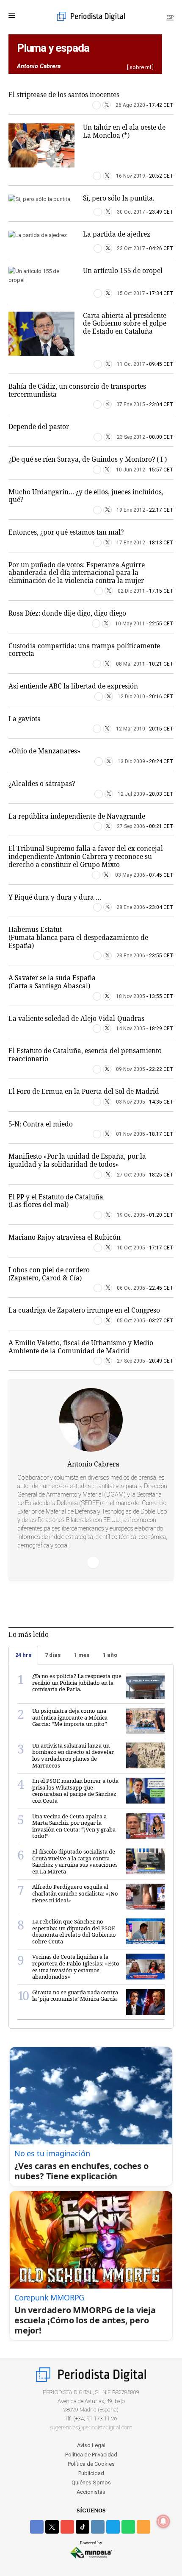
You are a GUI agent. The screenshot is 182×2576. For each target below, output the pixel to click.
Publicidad (91, 2473)
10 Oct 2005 (131, 1248)
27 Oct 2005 (131, 1175)
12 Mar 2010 (131, 729)
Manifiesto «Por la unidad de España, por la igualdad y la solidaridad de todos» (77, 1160)
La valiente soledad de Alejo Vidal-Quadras (76, 1018)
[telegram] (113, 2527)
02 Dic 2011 (131, 591)
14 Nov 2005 (131, 1029)
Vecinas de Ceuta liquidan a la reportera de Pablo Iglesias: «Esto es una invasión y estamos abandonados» (76, 1967)
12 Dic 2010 (131, 697)
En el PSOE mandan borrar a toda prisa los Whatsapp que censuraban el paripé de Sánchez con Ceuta (75, 1791)
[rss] (143, 2527)
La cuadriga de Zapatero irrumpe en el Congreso (84, 1310)
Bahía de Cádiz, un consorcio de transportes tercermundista (77, 390)
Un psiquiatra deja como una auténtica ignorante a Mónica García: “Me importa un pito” (70, 1717)
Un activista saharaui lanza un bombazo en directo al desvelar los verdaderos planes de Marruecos (73, 1755)
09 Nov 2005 (131, 1069)
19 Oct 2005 (131, 1215)
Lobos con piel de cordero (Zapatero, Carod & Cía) (49, 1274)
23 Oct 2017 (131, 248)
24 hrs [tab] (23, 1655)
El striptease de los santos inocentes (64, 95)
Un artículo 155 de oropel (123, 270)
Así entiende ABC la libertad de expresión (73, 686)
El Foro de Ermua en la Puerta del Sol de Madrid (84, 1091)
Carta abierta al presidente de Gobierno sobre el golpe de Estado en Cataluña (125, 323)
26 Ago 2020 (130, 105)
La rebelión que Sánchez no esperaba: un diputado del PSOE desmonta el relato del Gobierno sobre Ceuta (74, 1931)
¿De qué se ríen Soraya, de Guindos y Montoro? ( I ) (88, 459)
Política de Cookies (91, 2464)
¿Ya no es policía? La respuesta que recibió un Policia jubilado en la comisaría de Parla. (77, 1682)
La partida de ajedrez (117, 234)
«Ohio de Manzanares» (44, 751)
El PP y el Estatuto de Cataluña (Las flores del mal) (56, 1201)
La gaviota (25, 719)
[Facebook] (97, 105)
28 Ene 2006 (131, 907)
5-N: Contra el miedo (41, 1124)
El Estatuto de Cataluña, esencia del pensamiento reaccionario (85, 1055)
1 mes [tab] (82, 1655)
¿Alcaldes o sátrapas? (42, 783)
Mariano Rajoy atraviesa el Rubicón (65, 1237)
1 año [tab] (110, 1655)
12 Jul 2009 (131, 794)
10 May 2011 (130, 624)
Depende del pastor (39, 427)
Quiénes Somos (91, 2483)
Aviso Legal (91, 2445)
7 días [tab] (53, 1655)
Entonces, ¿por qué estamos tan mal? (66, 532)
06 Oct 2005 (131, 1288)
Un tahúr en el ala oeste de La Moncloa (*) (124, 131)
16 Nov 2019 (131, 176)
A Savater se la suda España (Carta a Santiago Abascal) (52, 982)
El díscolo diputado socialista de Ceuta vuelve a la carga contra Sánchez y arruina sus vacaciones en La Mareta (75, 1861)
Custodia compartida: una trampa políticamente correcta (84, 650)
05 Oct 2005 (131, 1321)
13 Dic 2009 (131, 761)
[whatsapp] (128, 2527)
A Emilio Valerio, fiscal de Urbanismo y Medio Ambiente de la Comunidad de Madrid (81, 1347)
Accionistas (91, 2492)
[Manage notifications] (163, 2521)
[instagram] (98, 2527)
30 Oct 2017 (131, 212)
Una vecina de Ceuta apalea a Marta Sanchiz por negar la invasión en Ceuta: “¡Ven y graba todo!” (74, 1826)
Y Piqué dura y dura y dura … (55, 897)
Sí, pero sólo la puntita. (119, 198)
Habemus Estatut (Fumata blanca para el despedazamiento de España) (78, 937)
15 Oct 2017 (131, 293)
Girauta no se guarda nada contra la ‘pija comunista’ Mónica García (75, 1996)
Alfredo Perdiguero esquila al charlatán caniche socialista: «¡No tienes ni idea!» (75, 1893)
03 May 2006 (130, 875)
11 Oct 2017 (131, 364)
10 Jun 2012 (131, 470)
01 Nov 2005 (131, 1134)
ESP (170, 17)
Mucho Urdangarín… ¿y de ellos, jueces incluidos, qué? (86, 496)
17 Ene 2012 (131, 543)
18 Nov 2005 (131, 996)
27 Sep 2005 (131, 1361)
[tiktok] (83, 2527)
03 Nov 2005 (131, 1102)
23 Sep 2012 (131, 437)
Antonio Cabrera (93, 1464)
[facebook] (37, 2527)
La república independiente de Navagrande (77, 816)
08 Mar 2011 (131, 664)
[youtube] (67, 2527)
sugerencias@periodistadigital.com (91, 2427)
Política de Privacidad (91, 2455)
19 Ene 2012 (131, 510)
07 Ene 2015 (131, 404)
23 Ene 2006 (131, 956)
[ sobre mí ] (140, 67)
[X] (107, 105)
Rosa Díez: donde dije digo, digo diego (67, 613)
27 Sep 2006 (131, 826)
